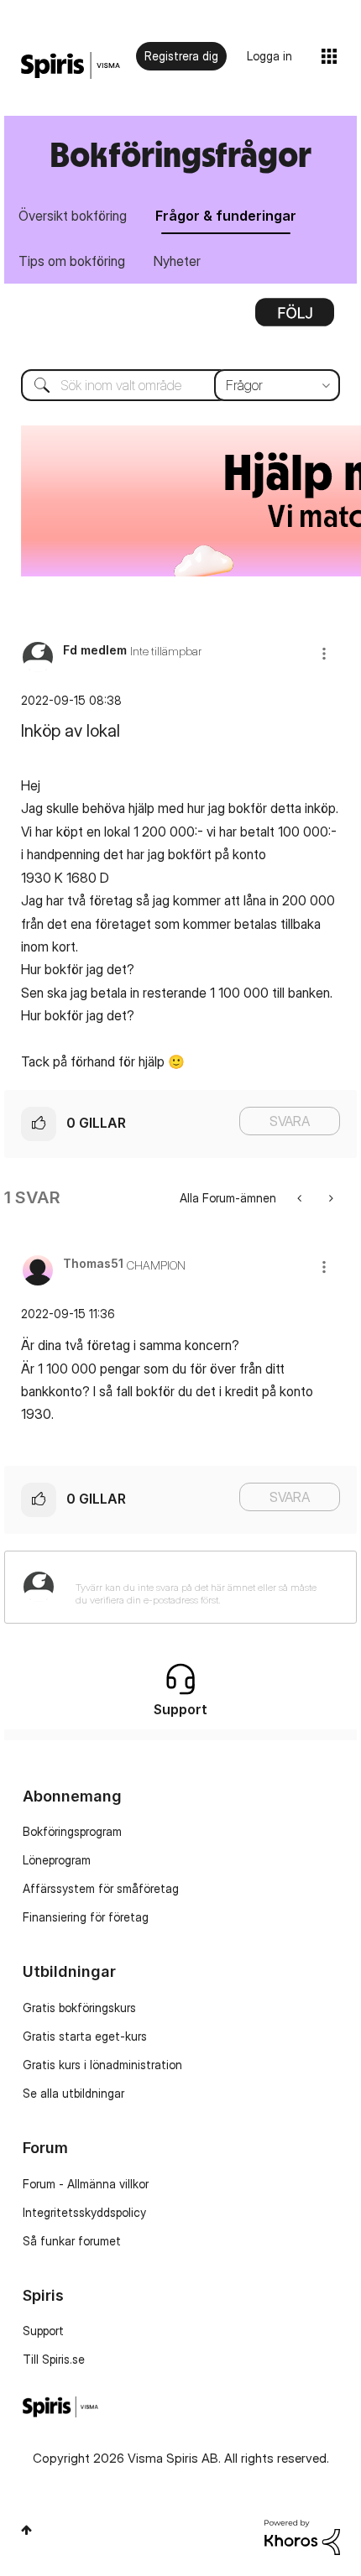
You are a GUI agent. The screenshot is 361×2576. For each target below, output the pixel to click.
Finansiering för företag (86, 1917)
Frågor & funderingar (226, 216)
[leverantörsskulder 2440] (330, 1198)
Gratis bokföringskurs (79, 2008)
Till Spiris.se (54, 2359)
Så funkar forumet (72, 2241)
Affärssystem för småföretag (101, 1888)
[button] (324, 653)
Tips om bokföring (72, 261)
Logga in (269, 56)
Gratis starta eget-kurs (85, 2036)
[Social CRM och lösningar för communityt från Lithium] (302, 2536)
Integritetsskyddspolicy (84, 2212)
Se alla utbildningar (73, 2093)
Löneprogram (57, 1860)
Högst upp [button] (26, 2530)
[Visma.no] (71, 66)
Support (43, 2331)
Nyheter (177, 261)
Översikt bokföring (73, 216)
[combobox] (180, 385)
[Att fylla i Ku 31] (301, 1198)
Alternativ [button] (295, 318)
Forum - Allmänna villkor (86, 2184)
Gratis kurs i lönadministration (102, 2065)
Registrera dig (181, 56)
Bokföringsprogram (72, 1831)
